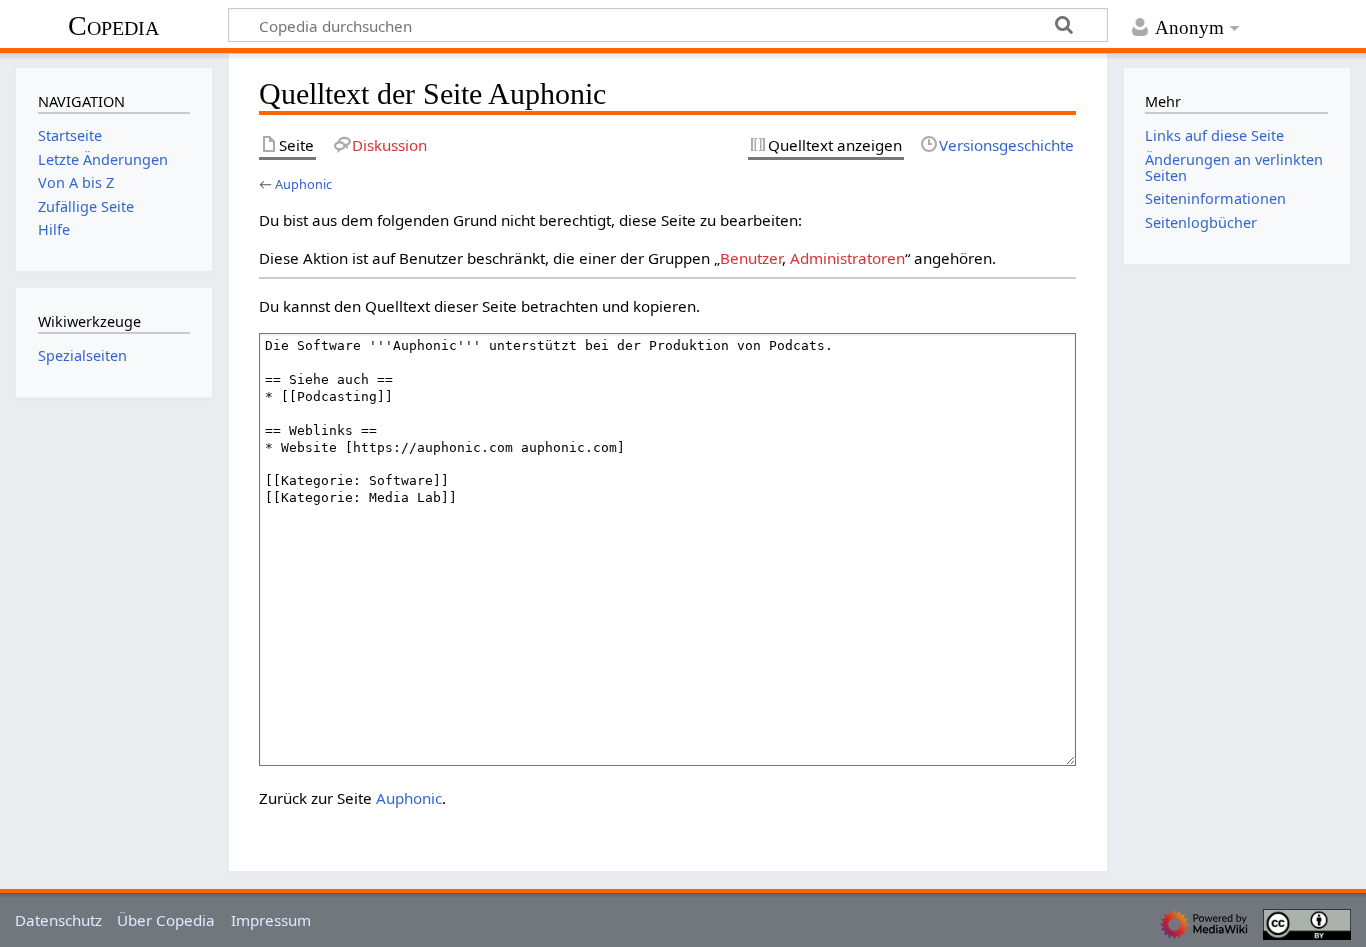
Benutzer (751, 258)
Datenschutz (58, 920)
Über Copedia (166, 920)
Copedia (113, 25)
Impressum (271, 920)
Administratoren (847, 258)
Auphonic (303, 184)
